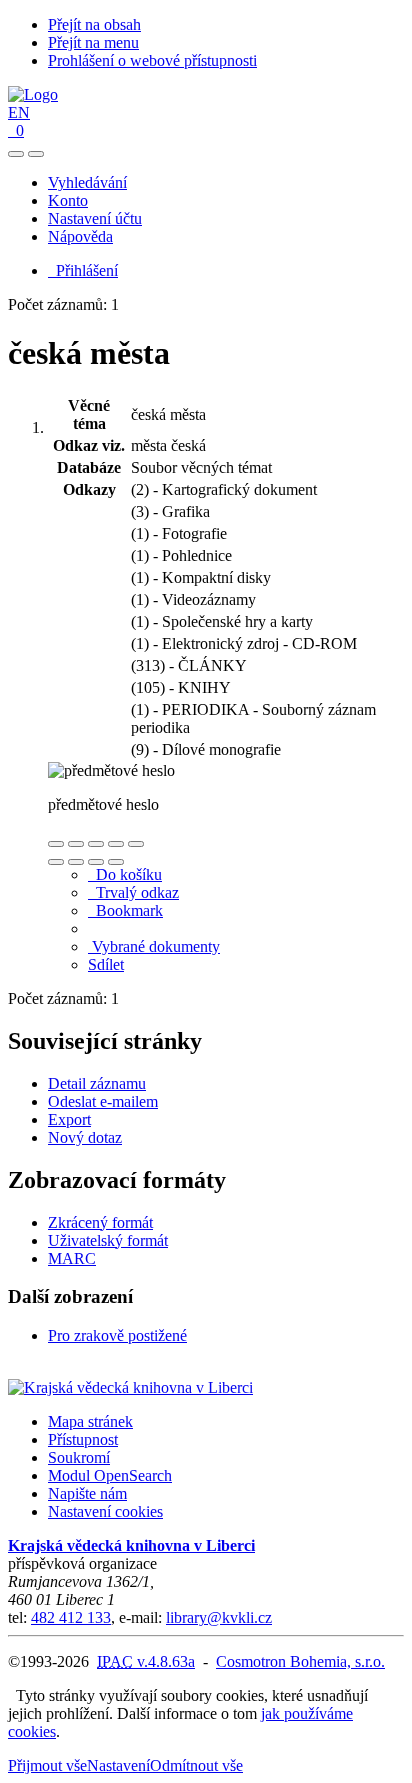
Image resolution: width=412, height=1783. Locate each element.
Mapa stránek (90, 1421)
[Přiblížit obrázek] (56, 844)
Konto (68, 200)
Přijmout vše (47, 1765)
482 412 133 (71, 1617)
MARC (72, 1258)
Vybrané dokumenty (154, 946)
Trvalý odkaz (133, 892)
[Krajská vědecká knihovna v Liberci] (130, 1387)
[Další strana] (116, 862)
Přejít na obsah (94, 24)
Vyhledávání (87, 182)
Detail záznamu (97, 1083)
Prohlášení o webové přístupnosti (152, 60)
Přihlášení (83, 270)
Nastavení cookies (105, 1511)
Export (69, 1119)
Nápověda (80, 236)
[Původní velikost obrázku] (96, 844)
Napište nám (87, 1493)
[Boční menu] (16, 154)
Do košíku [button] (125, 874)
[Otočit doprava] (76, 862)
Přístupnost (83, 1439)
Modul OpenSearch (110, 1475)
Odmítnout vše (196, 1765)
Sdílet (106, 964)
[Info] (136, 844)
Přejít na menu (93, 42)
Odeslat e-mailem (103, 1101)
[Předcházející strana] (96, 862)
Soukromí (79, 1457)
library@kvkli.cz (219, 1617)
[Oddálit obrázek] (76, 844)
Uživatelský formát (108, 1240)
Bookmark (125, 910)
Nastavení (118, 1765)
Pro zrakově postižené (117, 1335)
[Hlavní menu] (36, 154)
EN (19, 112)
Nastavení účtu (95, 218)
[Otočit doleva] (56, 862)
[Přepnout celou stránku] (116, 844)
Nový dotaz (85, 1137)
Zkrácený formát (100, 1222)
